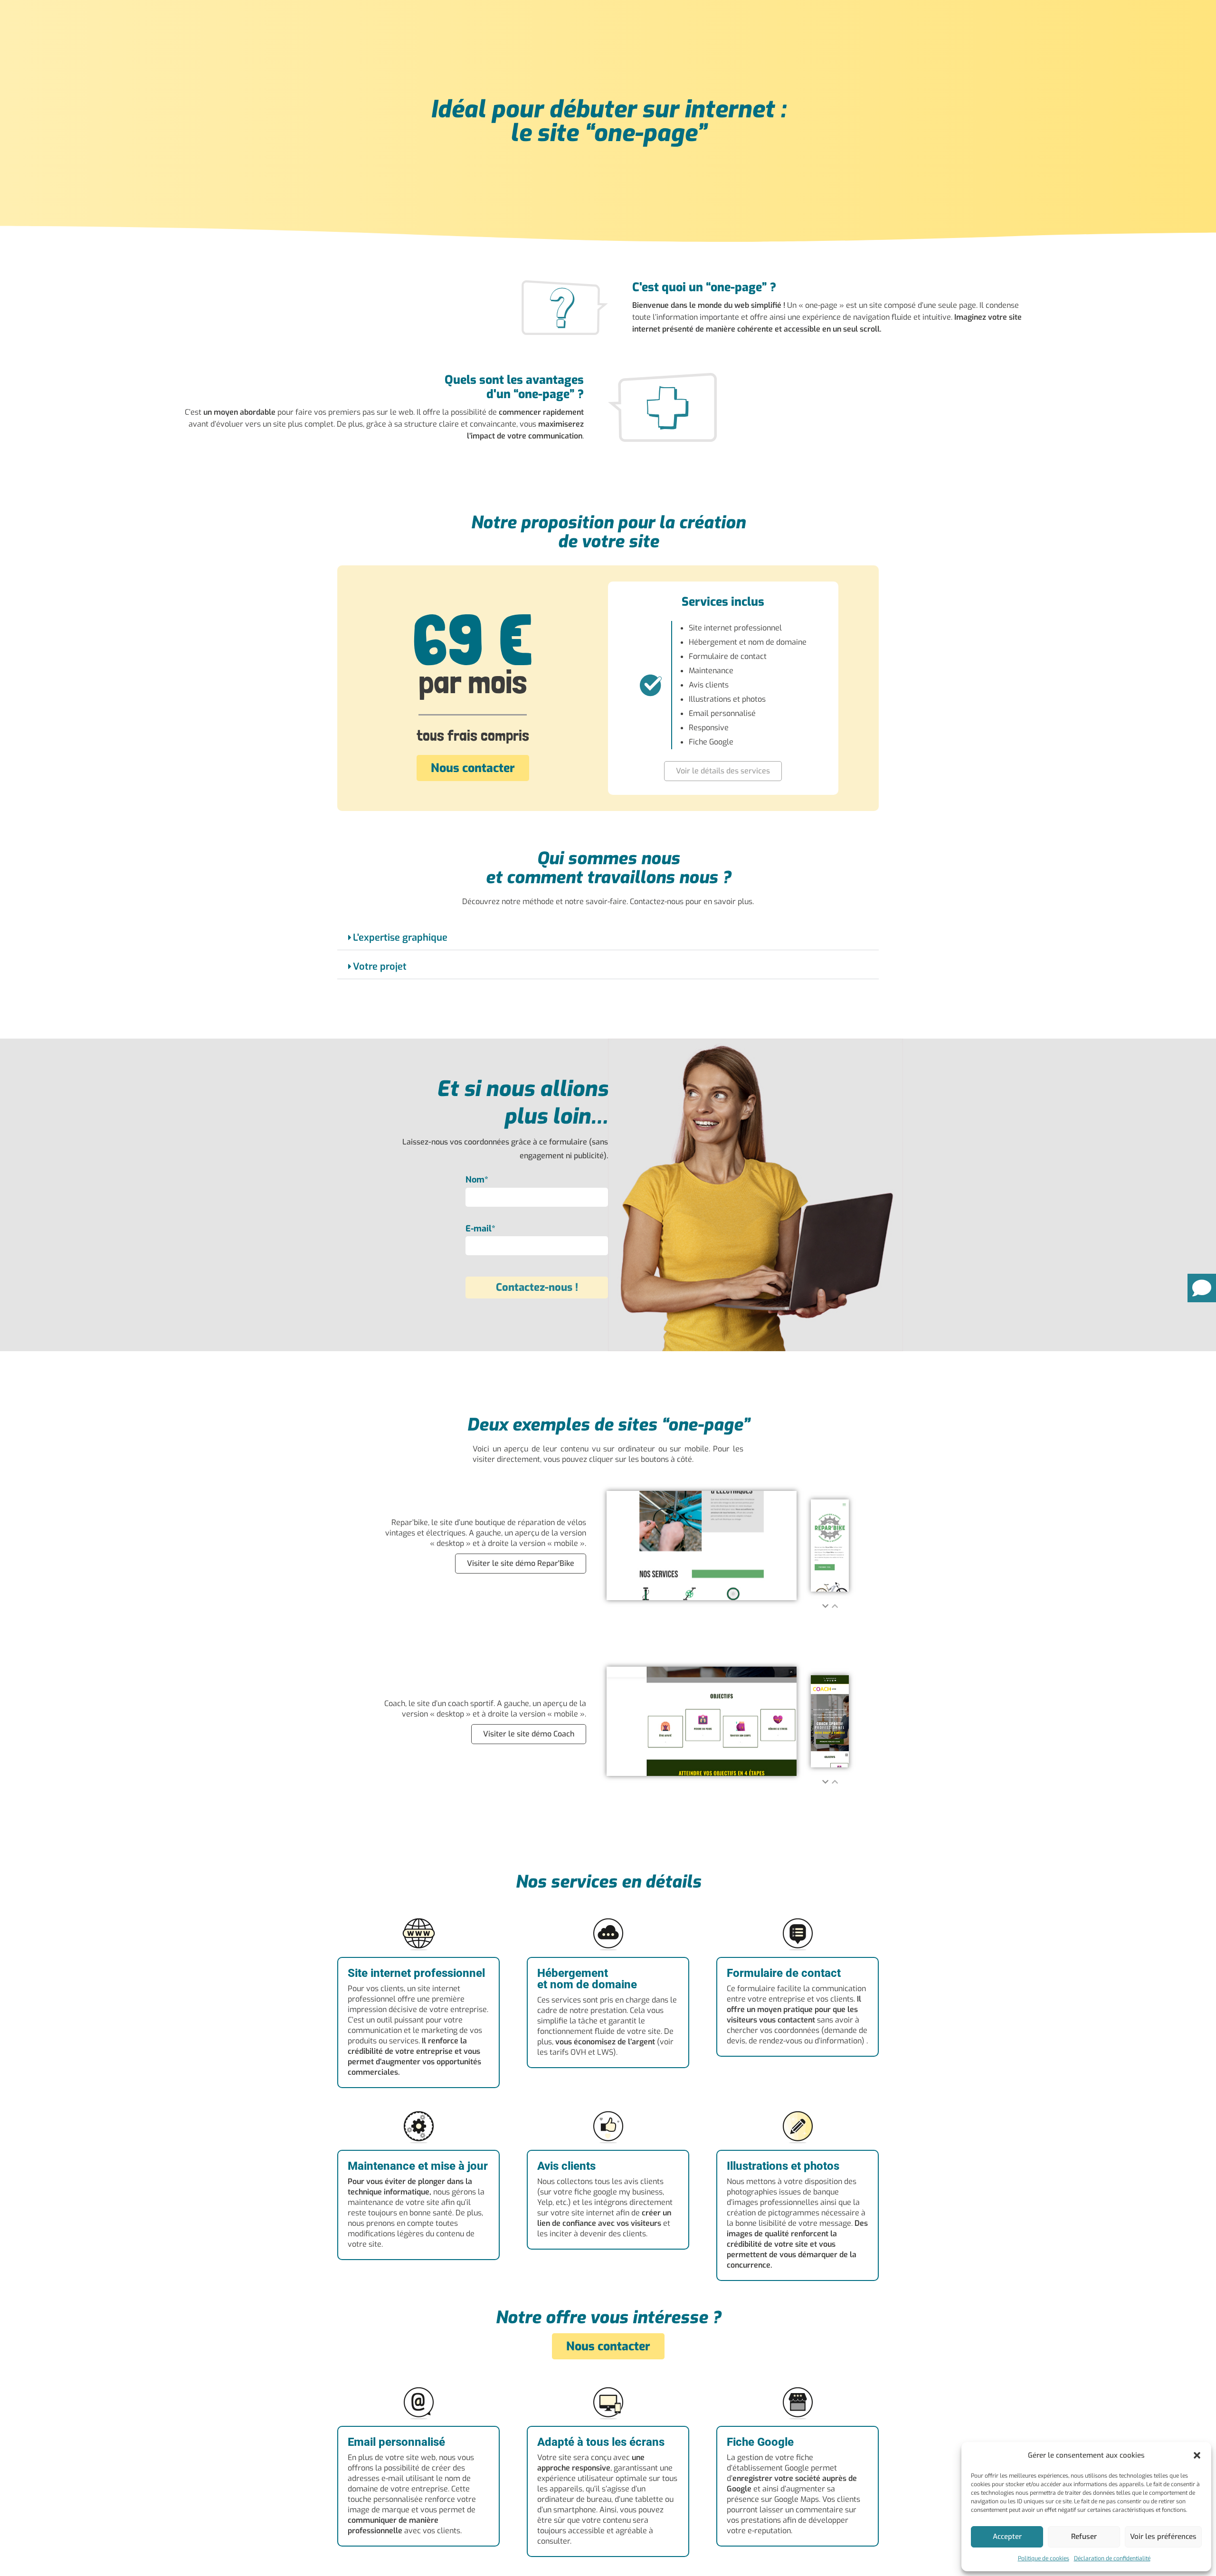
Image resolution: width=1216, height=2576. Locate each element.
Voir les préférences (1163, 2537)
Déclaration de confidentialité (1112, 2558)
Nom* (477, 1180)
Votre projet (380, 967)
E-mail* (480, 1229)
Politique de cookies (1044, 2558)
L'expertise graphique (400, 938)
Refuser (1084, 2537)
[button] (1197, 2455)
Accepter (1007, 2537)
